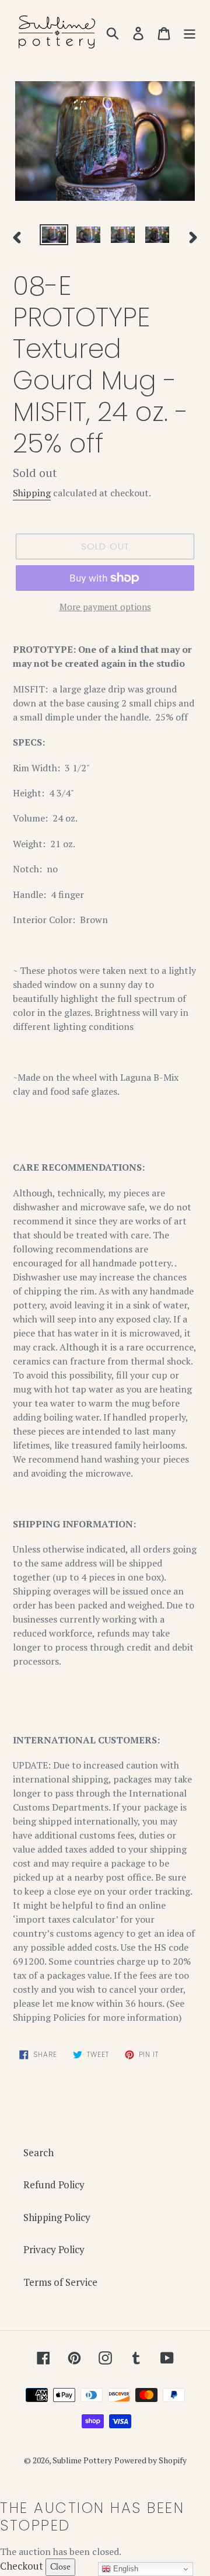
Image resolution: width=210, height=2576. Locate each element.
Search (38, 2152)
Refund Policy (54, 2185)
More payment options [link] (105, 607)
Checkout (22, 2566)
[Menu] (190, 33)
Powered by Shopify (150, 2460)
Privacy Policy (54, 2249)
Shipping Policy (57, 2217)
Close (60, 2567)
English (125, 2569)
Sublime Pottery (82, 2460)
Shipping (32, 493)
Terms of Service (60, 2282)
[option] (54, 237)
